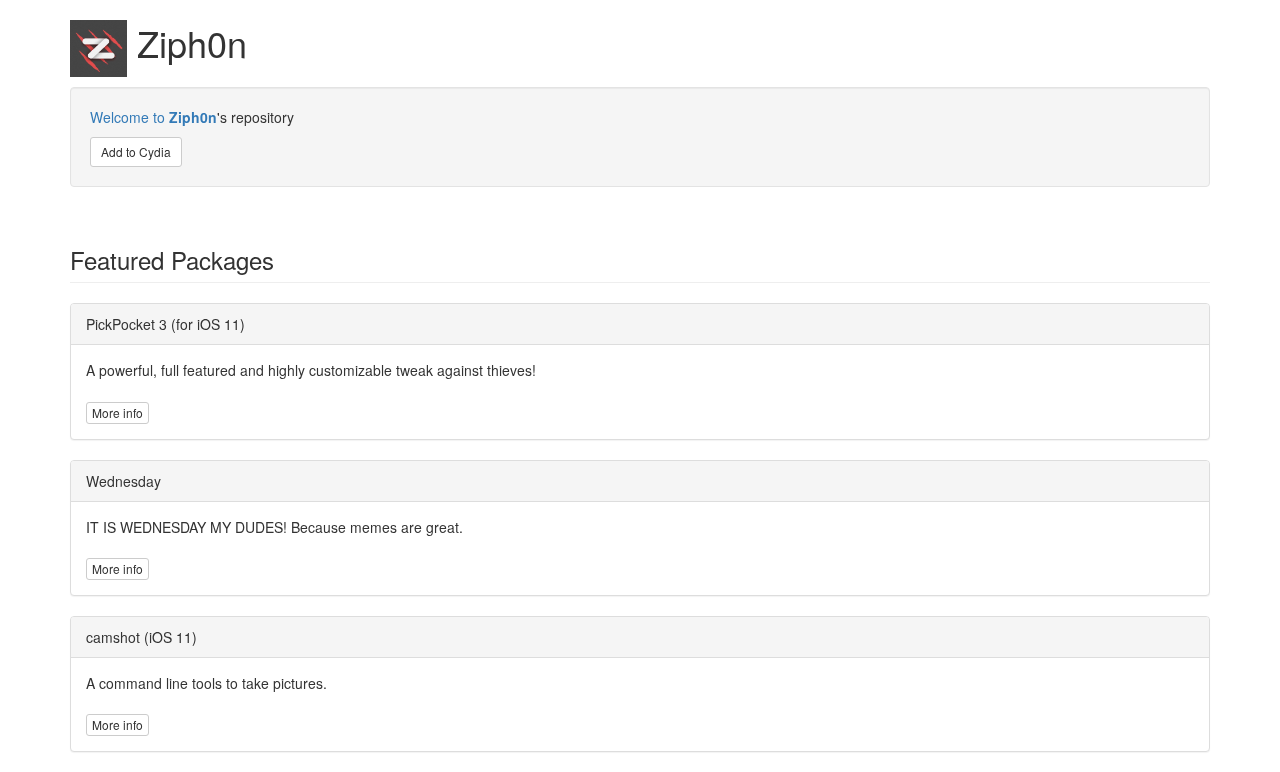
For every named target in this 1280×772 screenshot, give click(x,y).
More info (117, 412)
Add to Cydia (136, 151)
